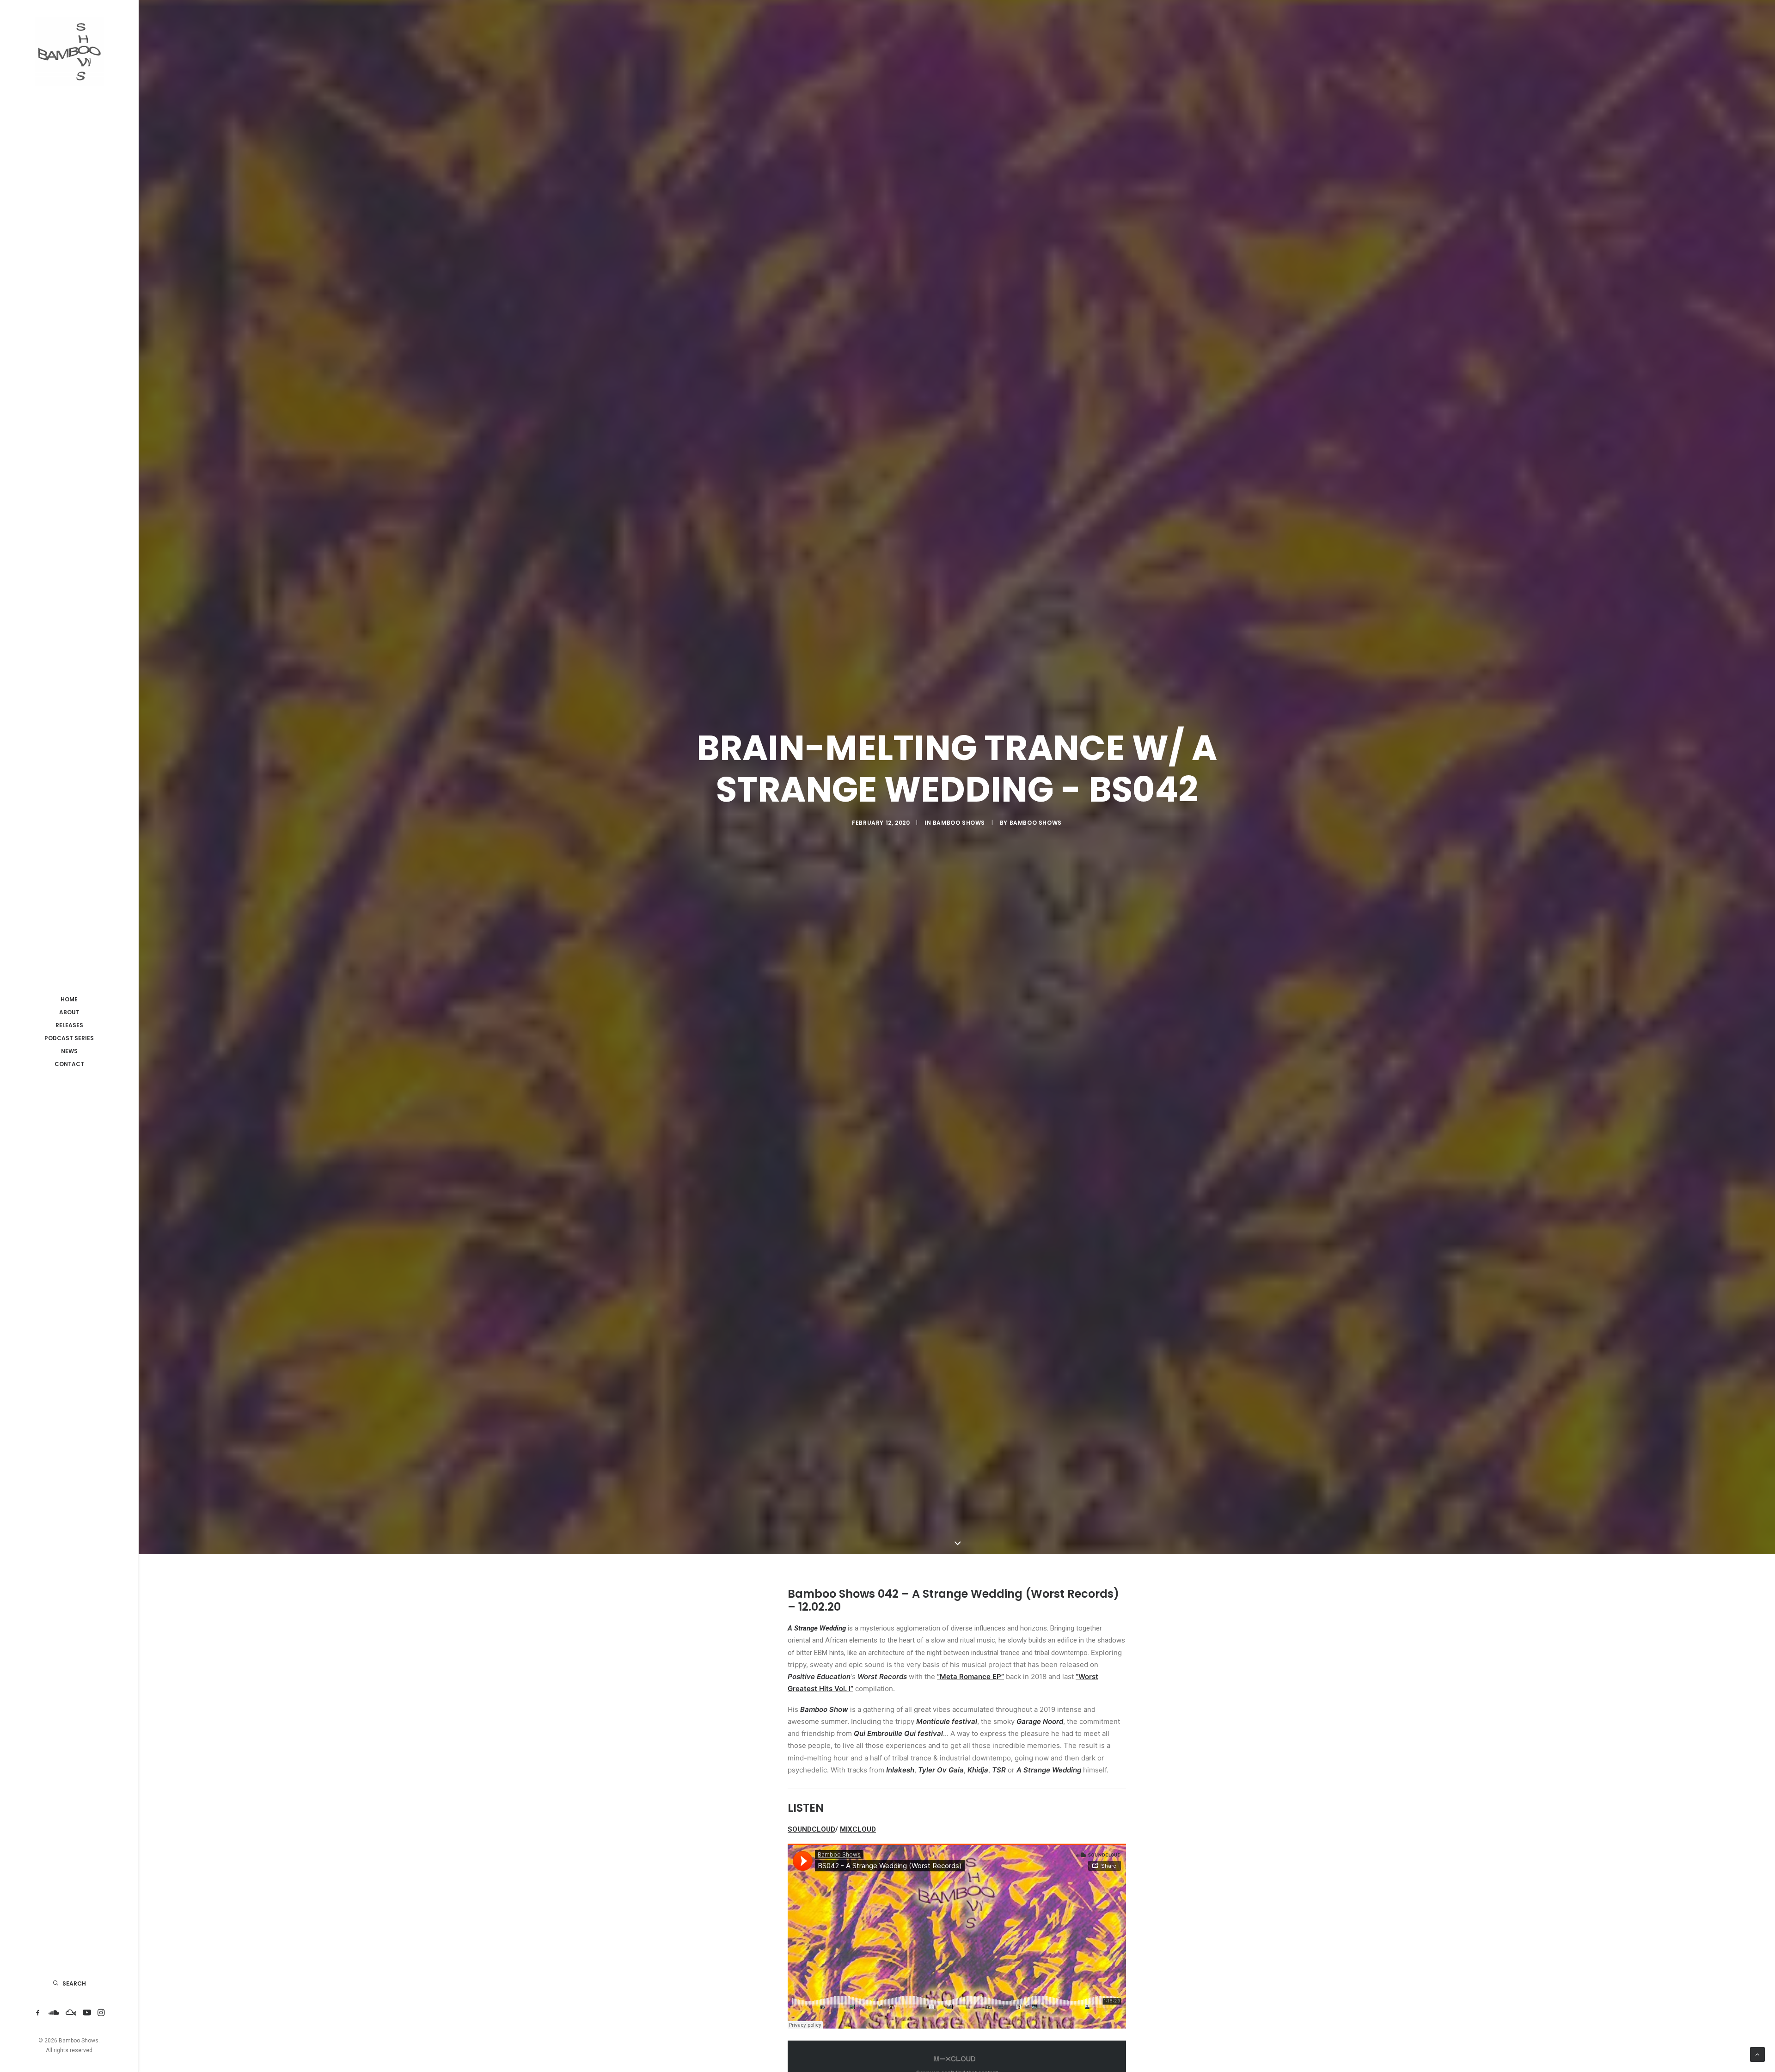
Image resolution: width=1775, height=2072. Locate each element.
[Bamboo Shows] (69, 51)
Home (69, 999)
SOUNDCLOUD (811, 1829)
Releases (69, 1025)
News (69, 1051)
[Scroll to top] (1757, 2054)
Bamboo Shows (959, 823)
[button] (38, 2013)
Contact (69, 1064)
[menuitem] (69, 999)
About (69, 1012)
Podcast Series (69, 1038)
